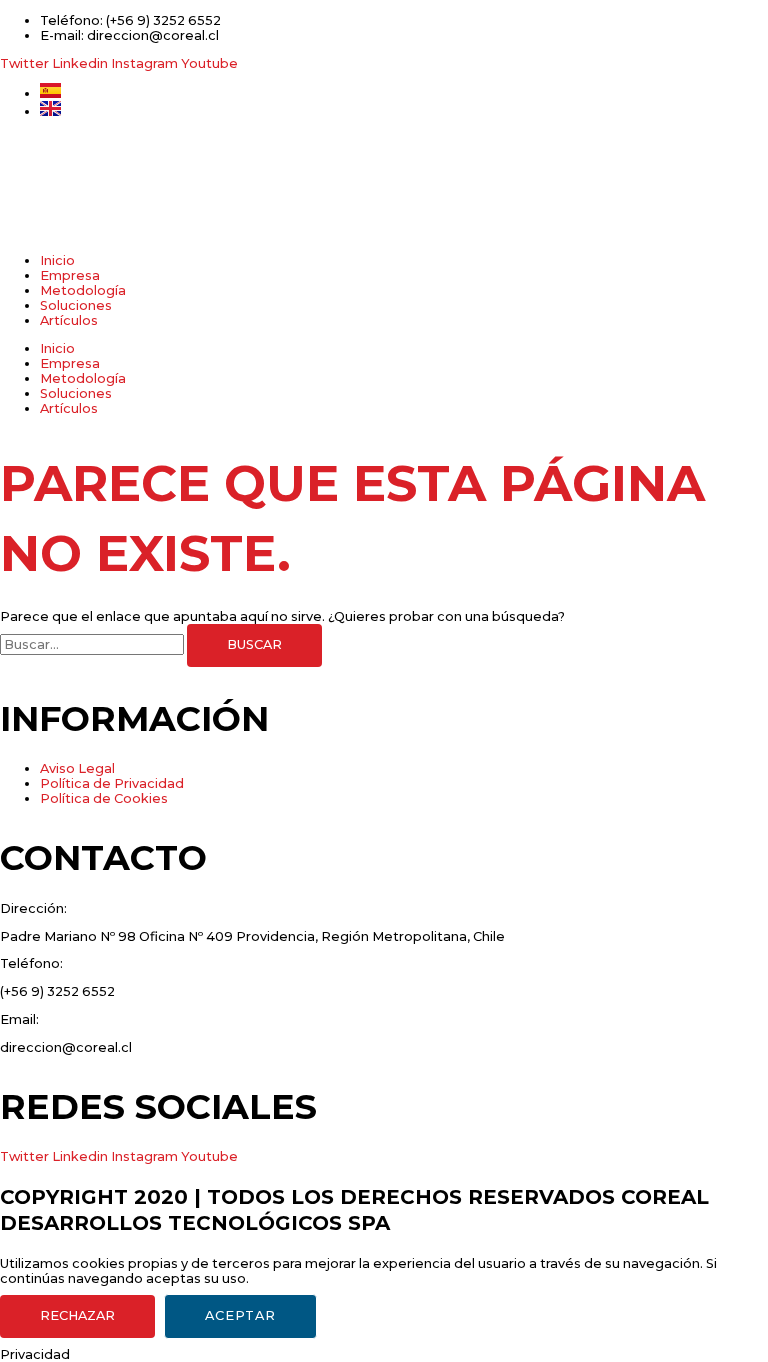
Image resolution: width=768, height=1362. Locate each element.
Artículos (69, 320)
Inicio (57, 260)
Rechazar (77, 1315)
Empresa (70, 275)
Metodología (83, 290)
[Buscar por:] (93, 644)
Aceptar (240, 1315)
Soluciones (76, 305)
